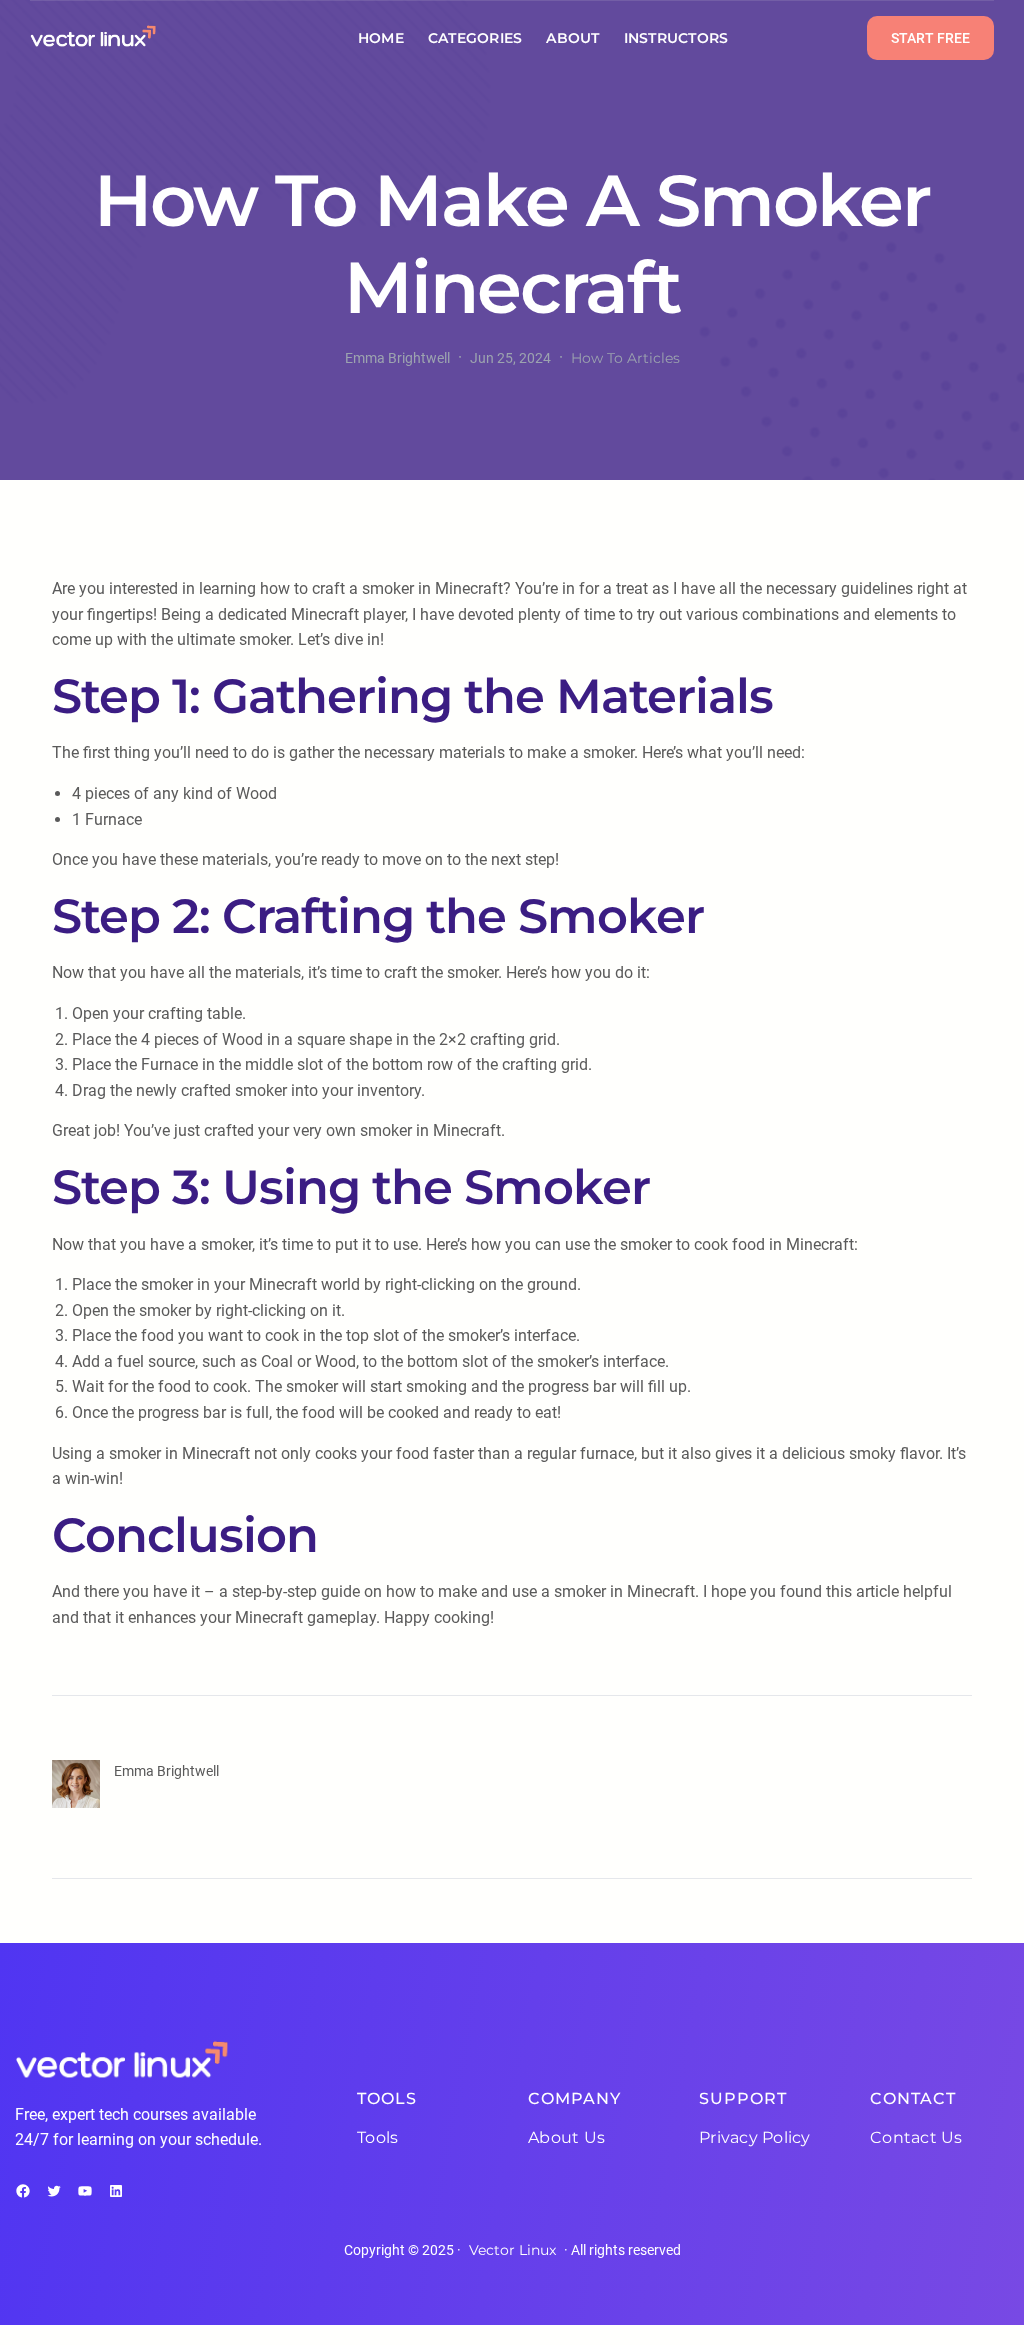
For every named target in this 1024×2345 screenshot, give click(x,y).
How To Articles (625, 358)
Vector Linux (512, 2250)
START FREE (930, 38)
